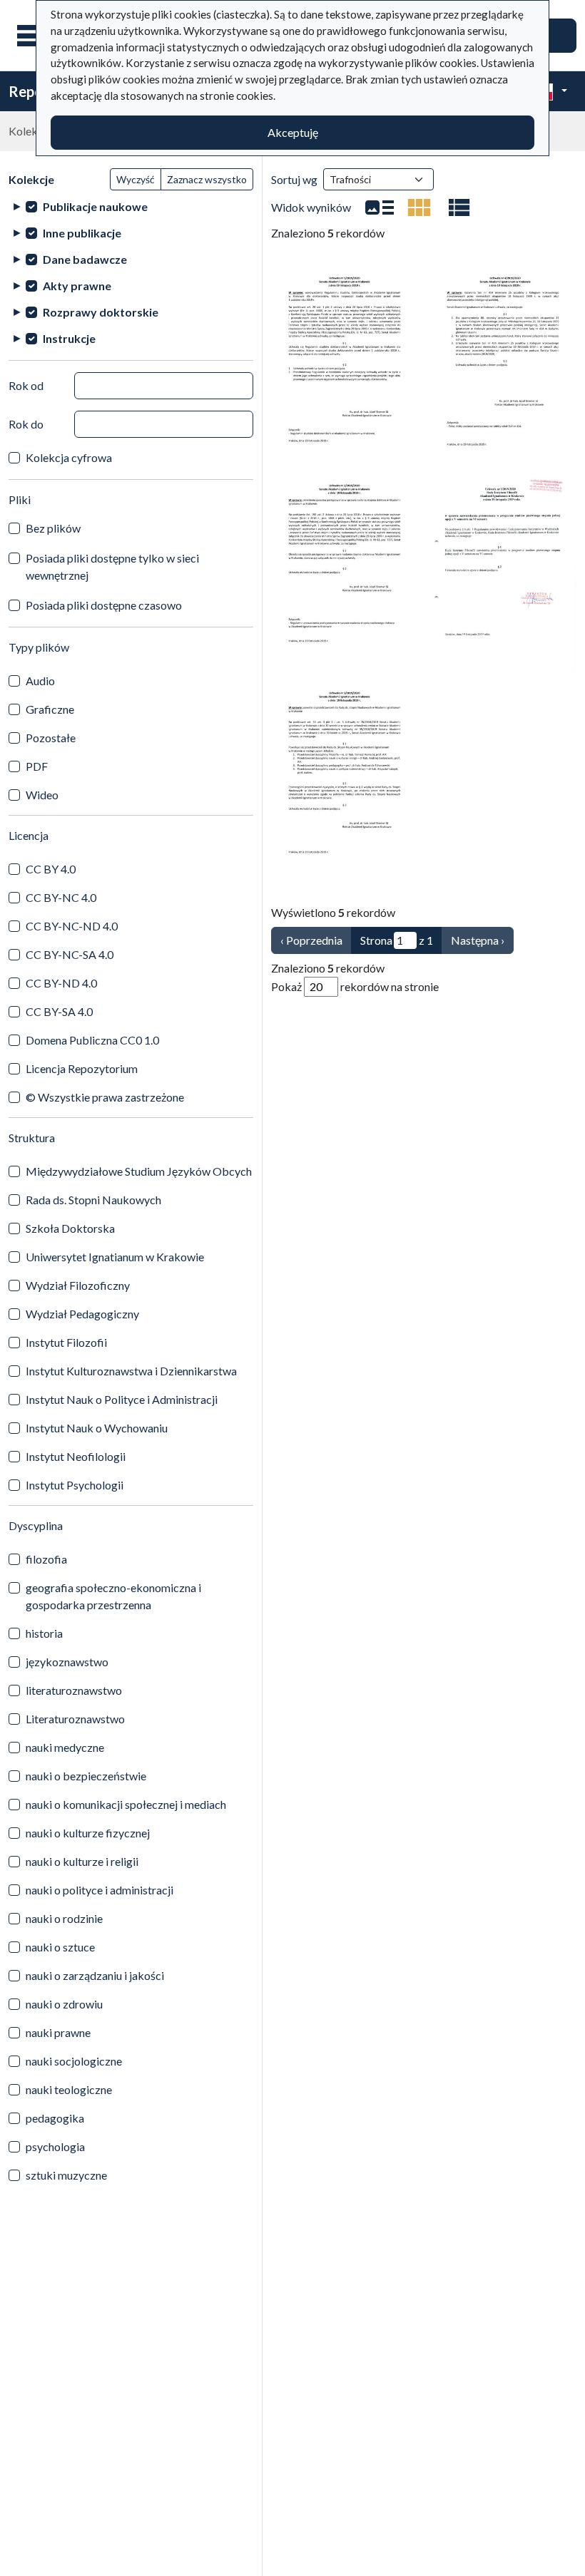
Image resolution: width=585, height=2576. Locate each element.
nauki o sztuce (60, 1947)
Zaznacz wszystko (207, 179)
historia (44, 1633)
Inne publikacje (82, 233)
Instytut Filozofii (66, 1342)
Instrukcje (69, 338)
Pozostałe (51, 738)
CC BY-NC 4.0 (61, 897)
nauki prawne (58, 2032)
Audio (40, 681)
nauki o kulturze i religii (82, 1861)
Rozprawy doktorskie (101, 312)
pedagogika (55, 2118)
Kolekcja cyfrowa (69, 457)
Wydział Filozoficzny (78, 1285)
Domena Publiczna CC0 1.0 (92, 1040)
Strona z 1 (397, 940)
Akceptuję (293, 132)
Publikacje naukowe (95, 206)
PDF (37, 766)
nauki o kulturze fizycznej (88, 1833)
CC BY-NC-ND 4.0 (72, 926)
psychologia (55, 2146)
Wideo (42, 795)
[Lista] (380, 207)
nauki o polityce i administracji (100, 1890)
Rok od (26, 385)
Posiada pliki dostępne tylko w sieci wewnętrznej (112, 566)
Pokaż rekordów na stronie (355, 986)
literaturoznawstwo (74, 1690)
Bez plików (53, 528)
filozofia (46, 1559)
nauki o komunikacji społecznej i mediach (126, 1804)
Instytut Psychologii (75, 1485)
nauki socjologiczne (74, 2061)
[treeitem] (131, 206)
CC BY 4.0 (51, 869)
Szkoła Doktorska (70, 1228)
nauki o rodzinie (64, 1918)
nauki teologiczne (69, 2089)
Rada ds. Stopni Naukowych (93, 1200)
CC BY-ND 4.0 (61, 983)
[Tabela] (459, 207)
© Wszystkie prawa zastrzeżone (105, 1097)
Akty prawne (77, 286)
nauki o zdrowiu (64, 2004)
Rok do (26, 424)
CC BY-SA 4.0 (59, 1011)
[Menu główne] (35, 36)
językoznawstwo (67, 1662)
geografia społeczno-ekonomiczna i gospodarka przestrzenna (113, 1596)
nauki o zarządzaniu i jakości (95, 1975)
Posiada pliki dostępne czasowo (104, 605)
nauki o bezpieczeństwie (86, 1776)
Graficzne (50, 709)
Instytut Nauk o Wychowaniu (97, 1428)
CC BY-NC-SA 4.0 (70, 954)
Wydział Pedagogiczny (82, 1314)
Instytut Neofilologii (76, 1456)
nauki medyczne (65, 1747)
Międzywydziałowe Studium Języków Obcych (139, 1171)
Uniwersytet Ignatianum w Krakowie (115, 1257)
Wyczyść (136, 179)
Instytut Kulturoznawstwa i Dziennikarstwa (131, 1371)
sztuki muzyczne (66, 2175)
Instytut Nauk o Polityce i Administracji (122, 1399)
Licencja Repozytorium (82, 1068)
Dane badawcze (85, 259)
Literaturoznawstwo (75, 1719)
